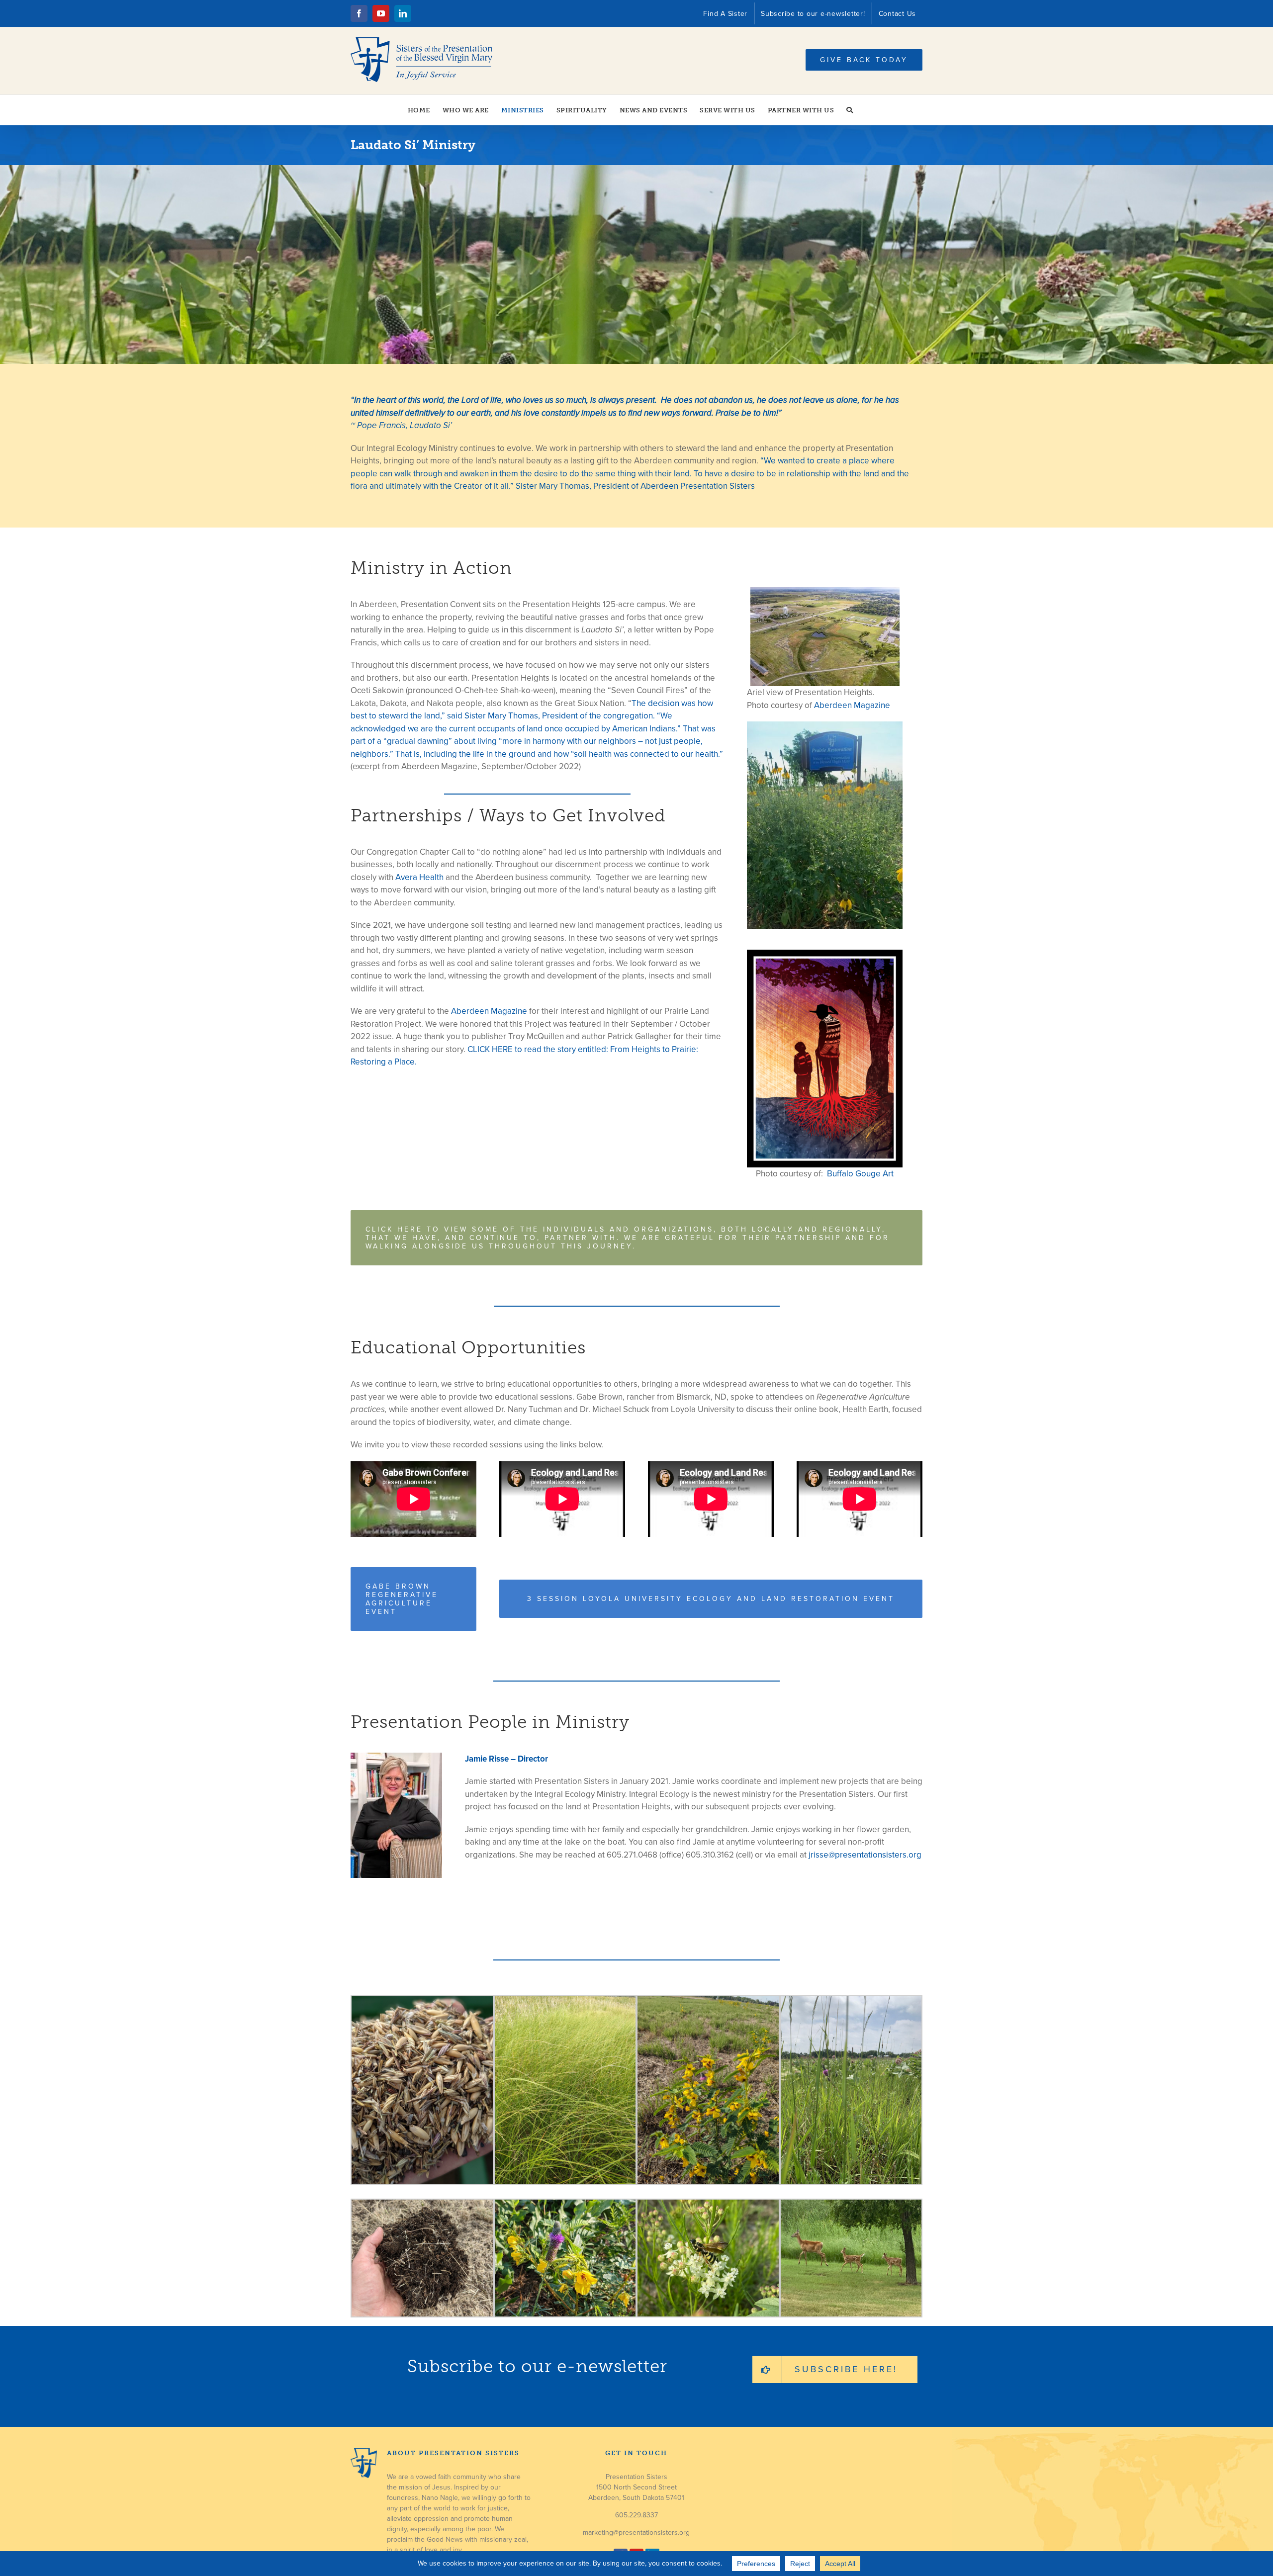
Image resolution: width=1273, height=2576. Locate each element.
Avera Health (419, 877)
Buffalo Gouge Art (859, 1174)
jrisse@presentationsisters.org (865, 1855)
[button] (850, 110)
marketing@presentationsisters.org (636, 2532)
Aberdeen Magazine (489, 1011)
